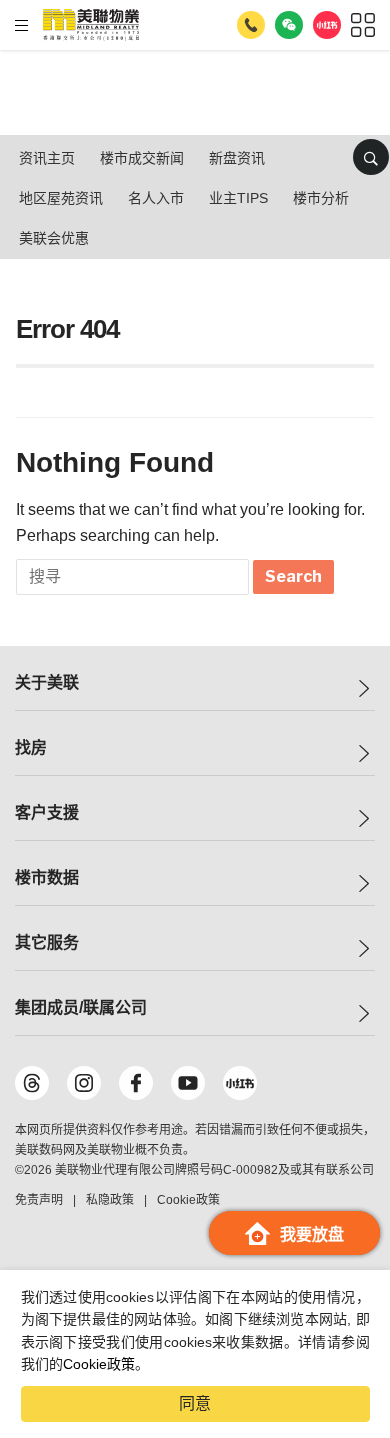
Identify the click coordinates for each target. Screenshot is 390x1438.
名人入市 (156, 198)
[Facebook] (136, 1083)
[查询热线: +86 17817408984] (251, 25)
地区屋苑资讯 (61, 198)
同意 (195, 1403)
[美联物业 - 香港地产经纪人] (91, 25)
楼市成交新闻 (142, 158)
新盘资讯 (237, 158)
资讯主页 (47, 158)
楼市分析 (321, 198)
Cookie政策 (99, 1364)
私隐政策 (110, 1200)
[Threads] (32, 1083)
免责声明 (39, 1200)
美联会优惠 (54, 238)
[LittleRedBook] (240, 1083)
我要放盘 (312, 1234)
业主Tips (238, 198)
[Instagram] (84, 1083)
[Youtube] (188, 1083)
